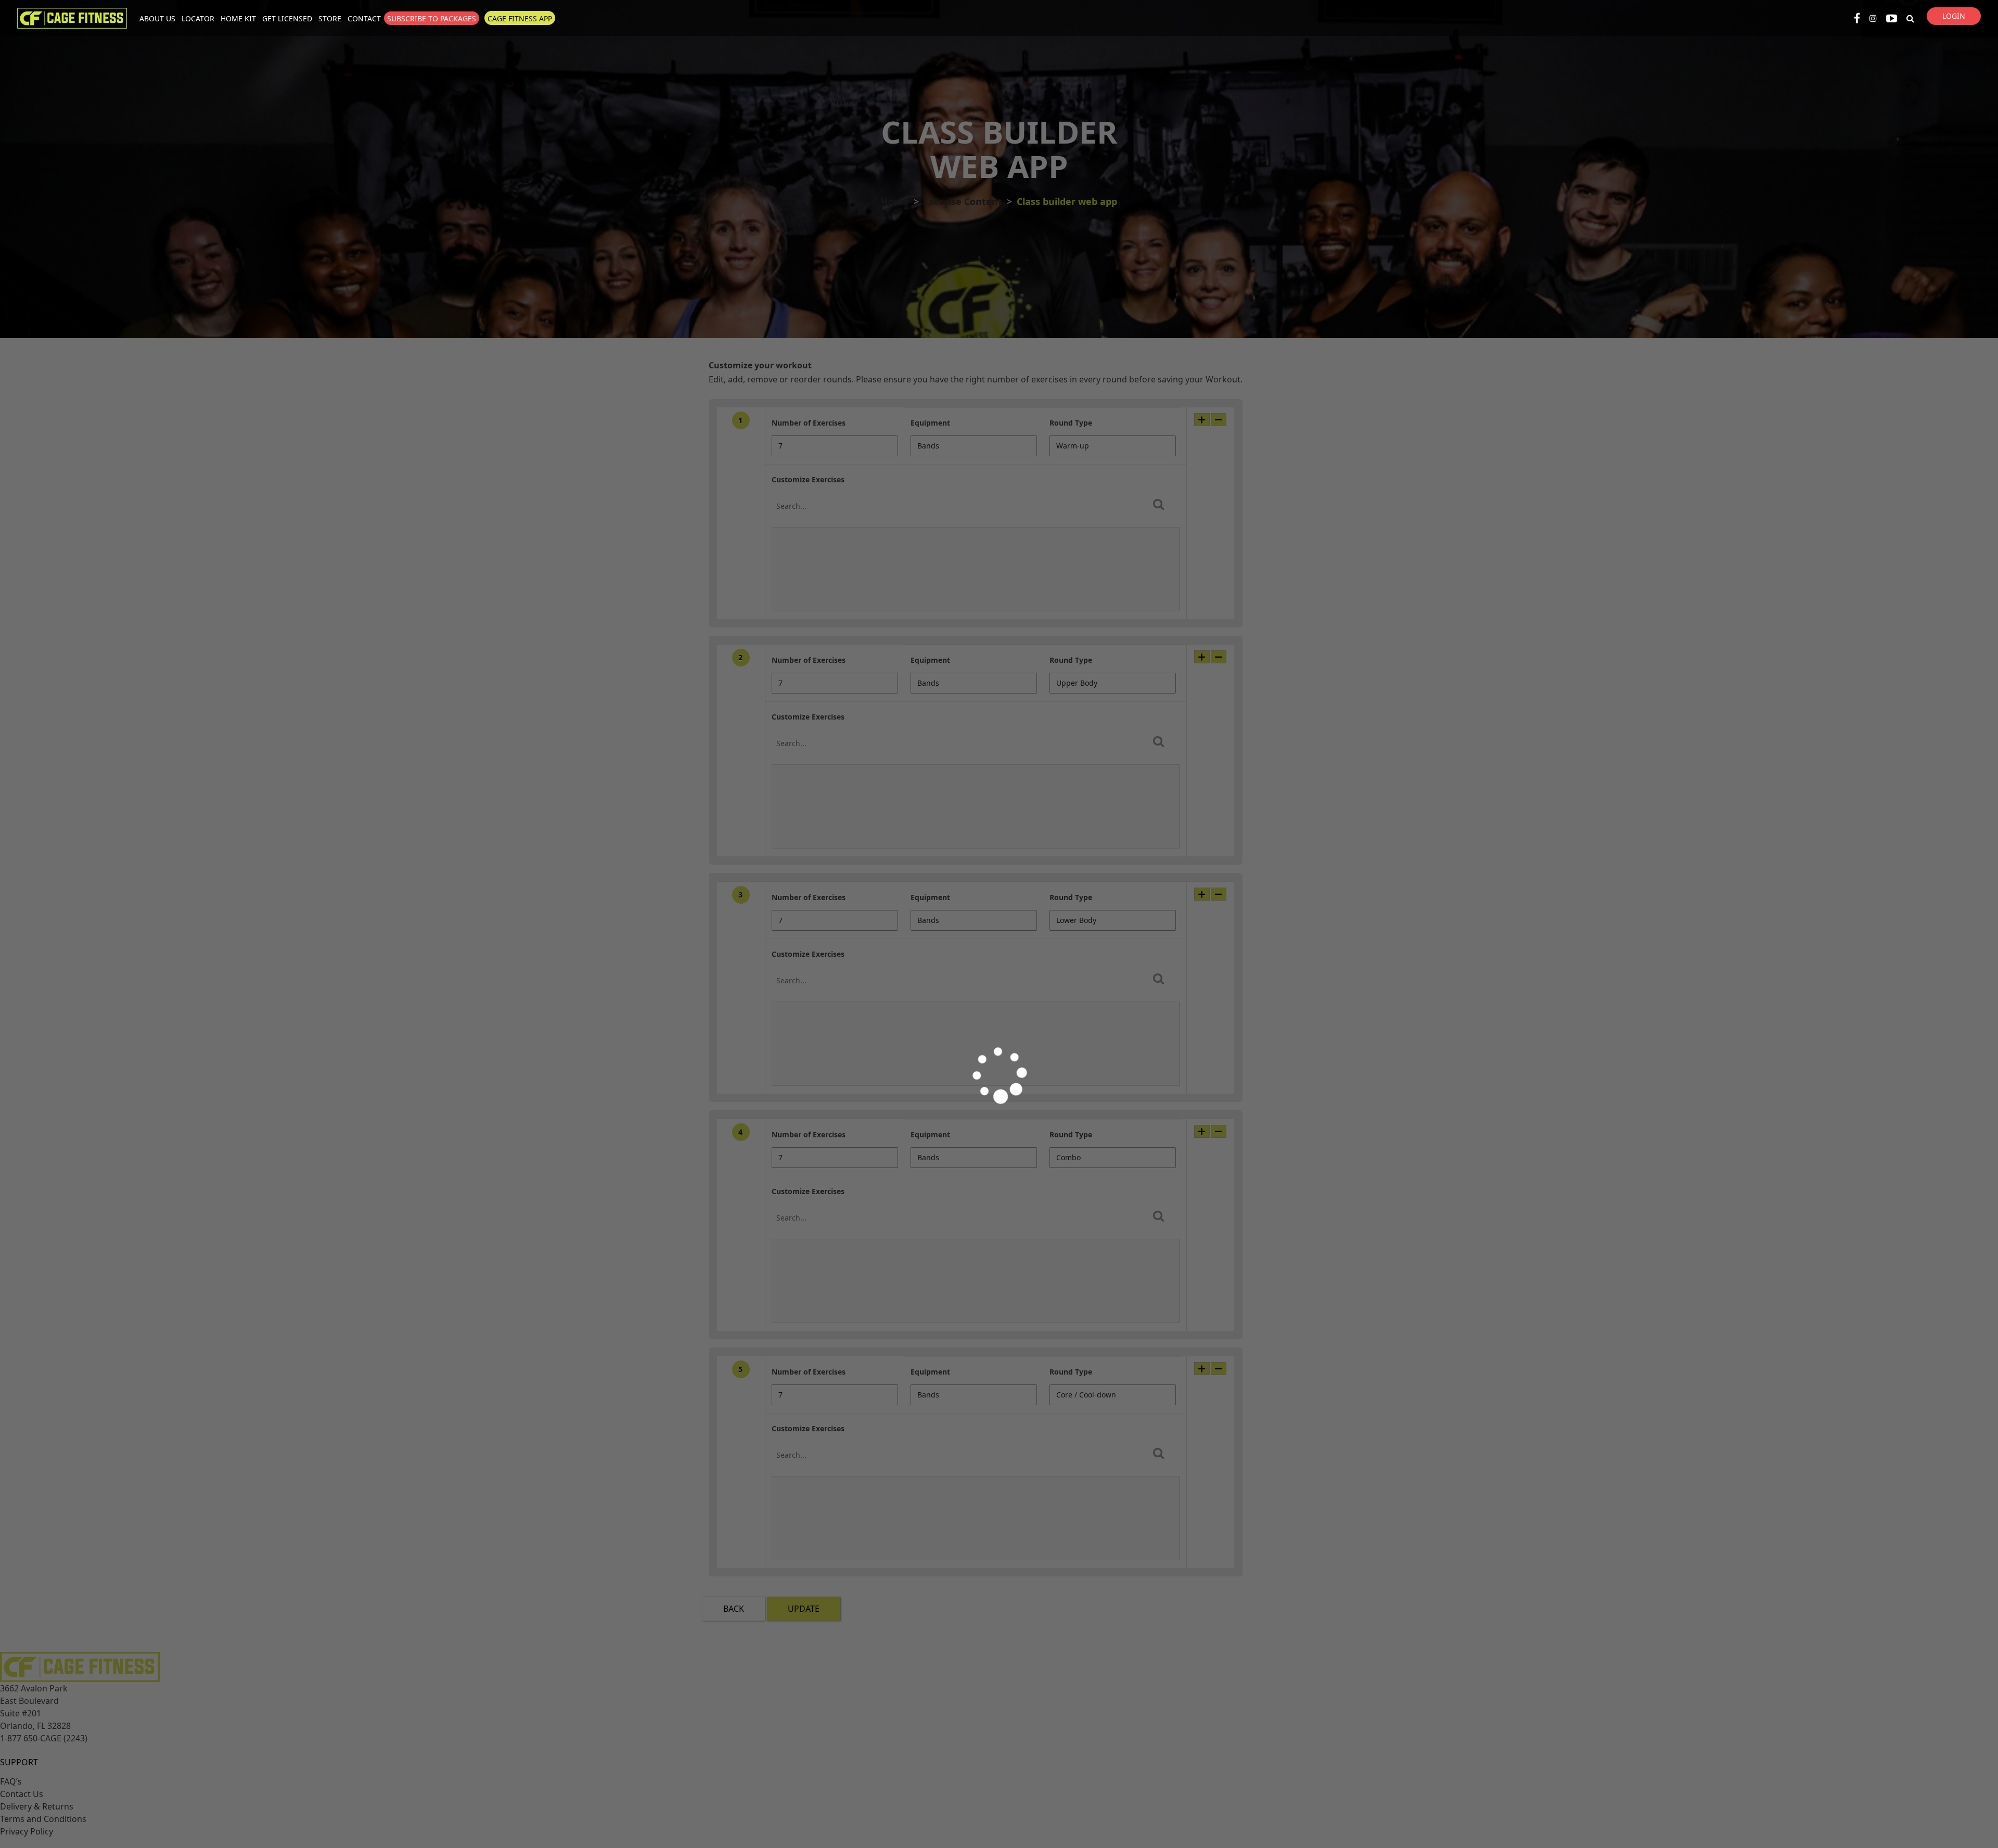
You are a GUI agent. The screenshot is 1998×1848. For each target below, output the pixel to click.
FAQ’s (11, 1781)
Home (895, 201)
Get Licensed (287, 18)
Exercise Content (963, 201)
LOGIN (1954, 16)
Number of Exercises (809, 423)
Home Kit (238, 18)
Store (330, 18)
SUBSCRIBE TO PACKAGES (432, 18)
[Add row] (1202, 420)
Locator (198, 18)
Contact (364, 18)
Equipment (930, 423)
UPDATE (804, 1609)
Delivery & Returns (37, 1806)
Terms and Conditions (43, 1819)
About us (157, 18)
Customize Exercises (808, 479)
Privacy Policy (27, 1831)
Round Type (1071, 423)
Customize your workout (760, 365)
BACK (734, 1609)
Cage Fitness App (520, 18)
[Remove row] (1219, 420)
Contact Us (22, 1794)
